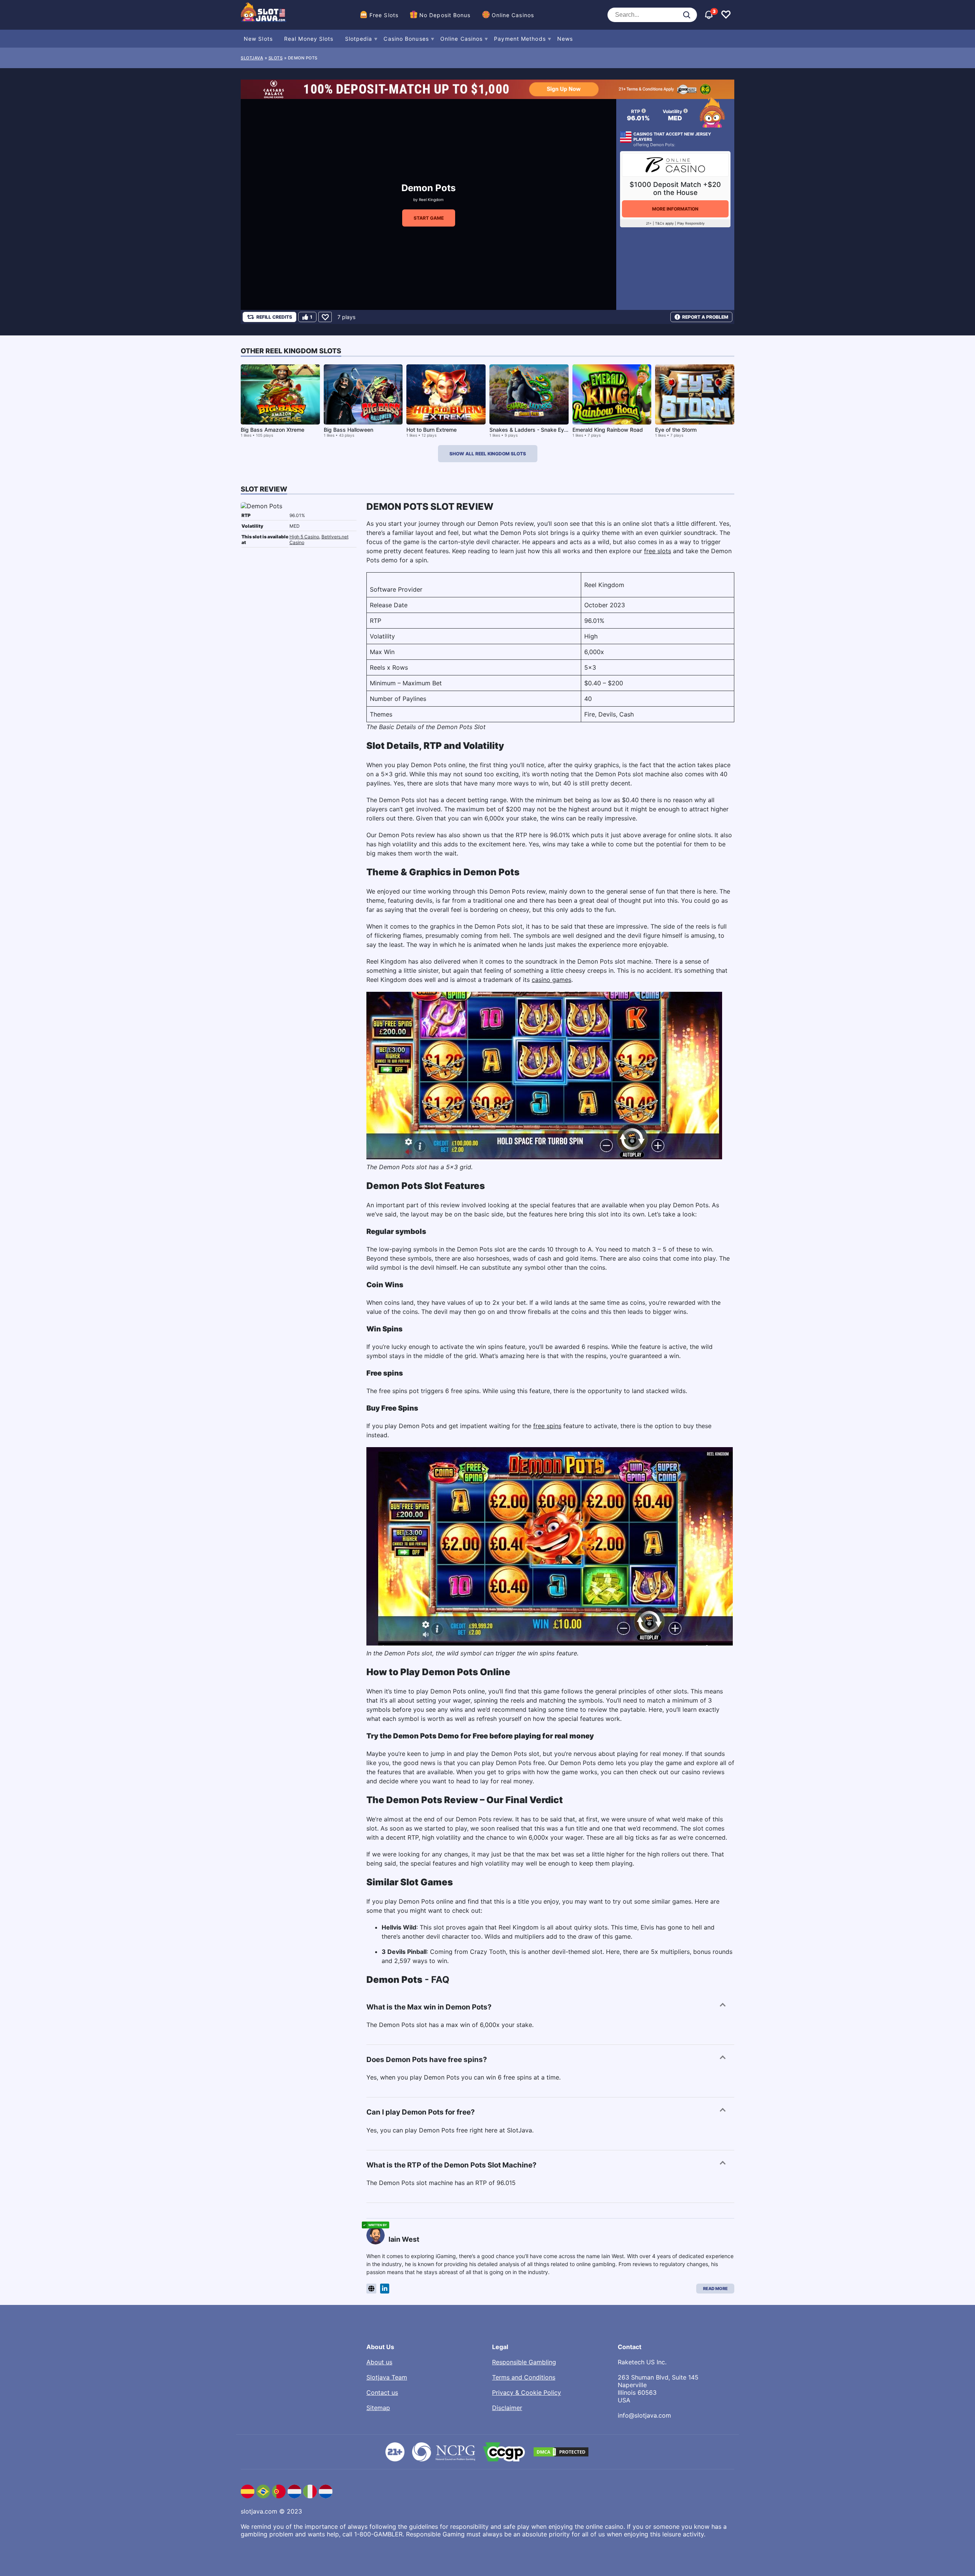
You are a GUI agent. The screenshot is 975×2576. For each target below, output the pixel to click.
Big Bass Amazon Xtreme (273, 430)
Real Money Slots (309, 39)
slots (276, 58)
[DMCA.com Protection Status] (561, 2452)
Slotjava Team (387, 2377)
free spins (547, 1426)
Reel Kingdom (431, 200)
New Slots (258, 39)
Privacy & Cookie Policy (527, 2392)
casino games (551, 980)
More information (675, 209)
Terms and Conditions (524, 2377)
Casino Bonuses (406, 39)
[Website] (371, 2289)
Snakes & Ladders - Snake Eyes (530, 430)
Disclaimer (507, 2408)
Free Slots (384, 15)
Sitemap (378, 2408)
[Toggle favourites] (726, 15)
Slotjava (252, 58)
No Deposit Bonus (445, 15)
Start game (429, 218)
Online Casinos (513, 15)
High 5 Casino (304, 537)
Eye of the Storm (676, 430)
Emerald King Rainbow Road (608, 430)
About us (379, 2362)
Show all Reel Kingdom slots (488, 454)
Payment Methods (520, 39)
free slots (658, 551)
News (565, 39)
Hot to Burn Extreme (432, 430)
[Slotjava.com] (264, 15)
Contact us (382, 2392)
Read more (715, 2289)
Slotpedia (359, 39)
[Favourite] (325, 317)
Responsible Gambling (524, 2362)
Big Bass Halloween (348, 430)
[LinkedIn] (385, 2289)
